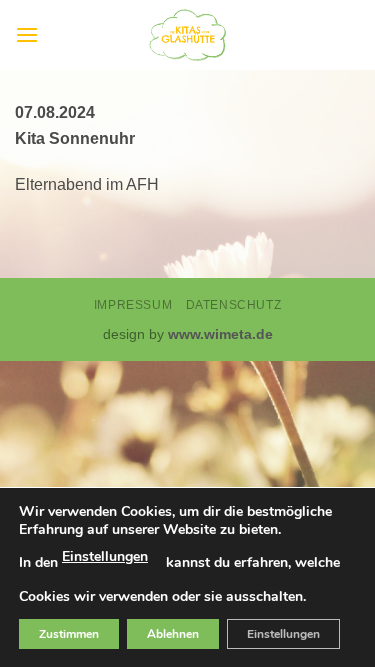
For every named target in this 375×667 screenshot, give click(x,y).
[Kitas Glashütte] (188, 35)
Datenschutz (234, 305)
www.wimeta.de (220, 334)
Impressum (133, 305)
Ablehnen (173, 634)
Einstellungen (105, 556)
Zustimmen (69, 634)
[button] (27, 34)
